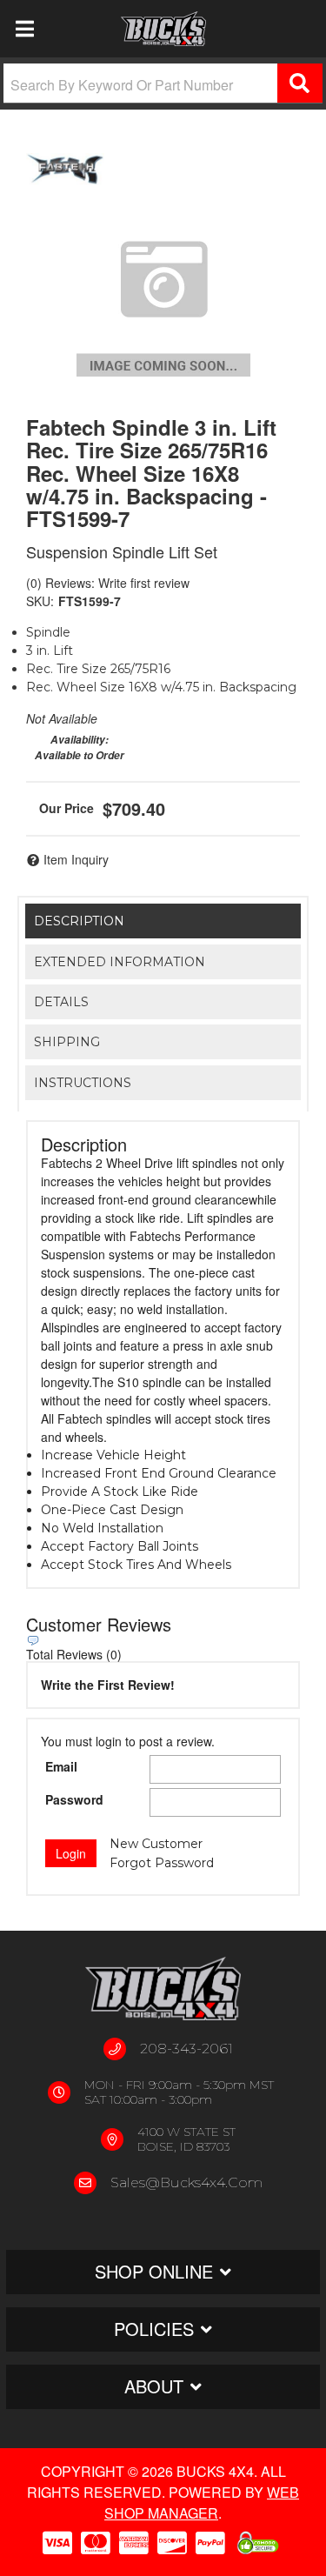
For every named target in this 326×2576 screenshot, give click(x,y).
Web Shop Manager (202, 2503)
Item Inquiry (76, 859)
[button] (163, 83)
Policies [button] (154, 2329)
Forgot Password (162, 1863)
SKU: (40, 601)
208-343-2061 (186, 2049)
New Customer (156, 1844)
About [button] (154, 2386)
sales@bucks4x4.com (186, 2182)
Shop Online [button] (154, 2271)
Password (74, 1799)
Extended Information (120, 962)
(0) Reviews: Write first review (108, 583)
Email (61, 1766)
